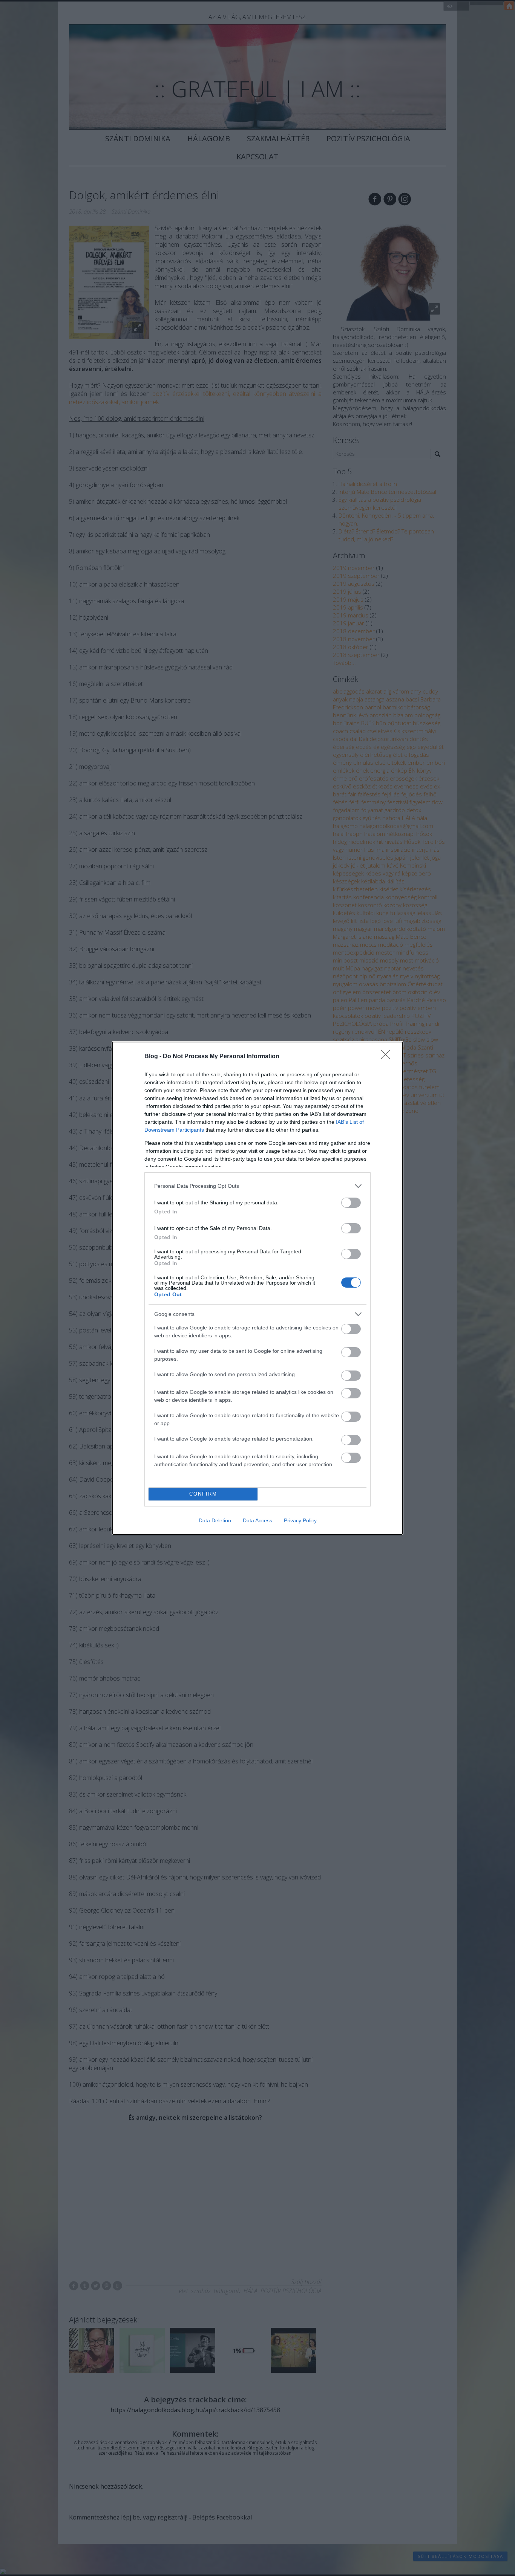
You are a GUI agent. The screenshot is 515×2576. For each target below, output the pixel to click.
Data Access (257, 1520)
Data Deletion (215, 1520)
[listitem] (257, 1186)
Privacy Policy (300, 1520)
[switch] (351, 1203)
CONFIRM (203, 1494)
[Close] (388, 1057)
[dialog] (257, 1288)
